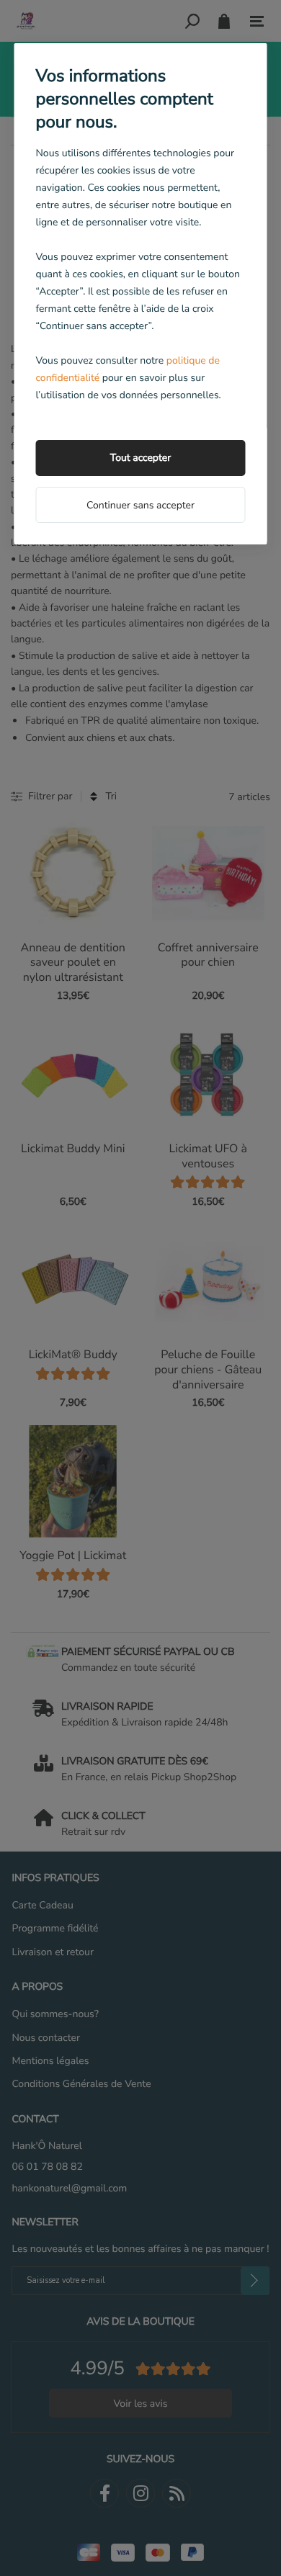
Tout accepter (140, 458)
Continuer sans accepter (140, 505)
